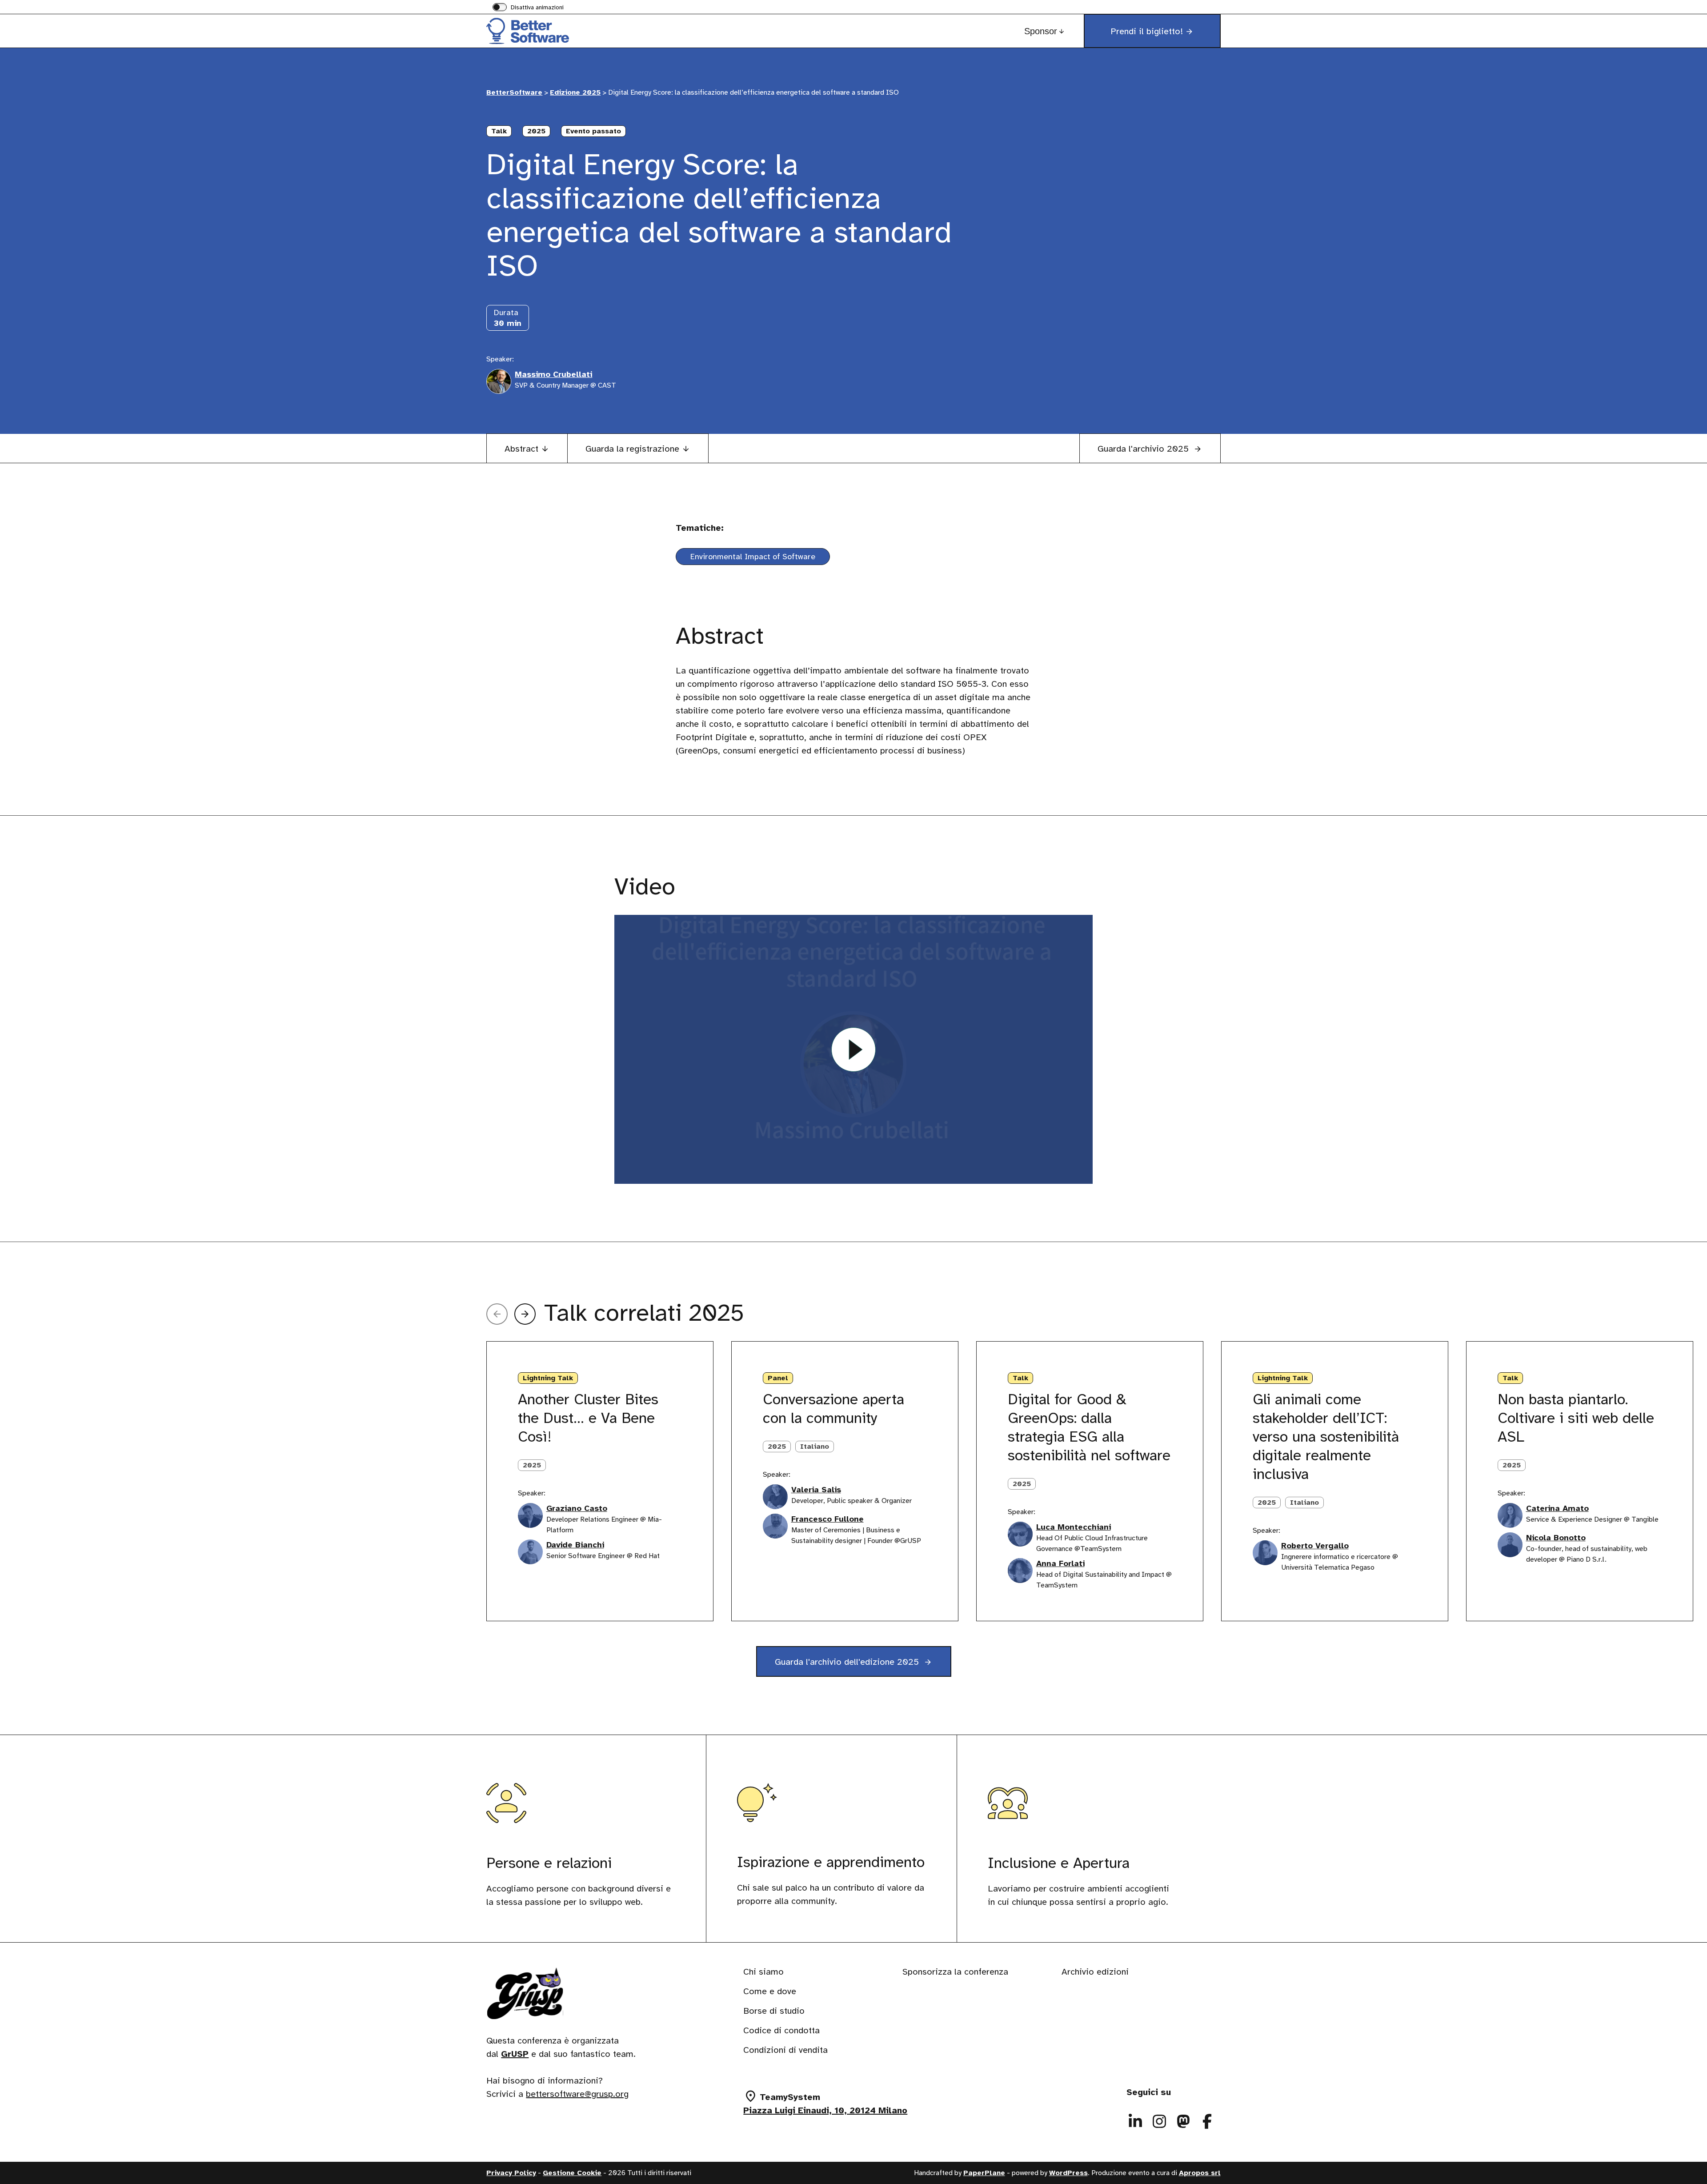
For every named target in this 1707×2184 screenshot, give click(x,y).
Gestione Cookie (572, 2173)
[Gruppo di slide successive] (525, 1314)
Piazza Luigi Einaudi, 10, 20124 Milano (825, 2110)
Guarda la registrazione (632, 449)
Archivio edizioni (1095, 1972)
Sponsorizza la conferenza (955, 1972)
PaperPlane (984, 2173)
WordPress (1068, 2173)
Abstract (521, 449)
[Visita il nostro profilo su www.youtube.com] (1207, 2121)
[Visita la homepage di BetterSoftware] (531, 31)
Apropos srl (1200, 2173)
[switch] (528, 8)
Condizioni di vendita (785, 2050)
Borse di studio (774, 2011)
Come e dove (770, 1991)
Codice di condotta (781, 2030)
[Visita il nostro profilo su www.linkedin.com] (1135, 2121)
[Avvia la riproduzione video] (853, 1049)
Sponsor (1041, 31)
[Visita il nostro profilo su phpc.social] (1183, 2121)
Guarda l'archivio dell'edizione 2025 (848, 1662)
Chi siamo (763, 1972)
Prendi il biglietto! (1147, 31)
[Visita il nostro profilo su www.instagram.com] (1159, 2121)
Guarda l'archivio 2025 (1144, 449)
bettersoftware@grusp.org (577, 2094)
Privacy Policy (511, 2173)
